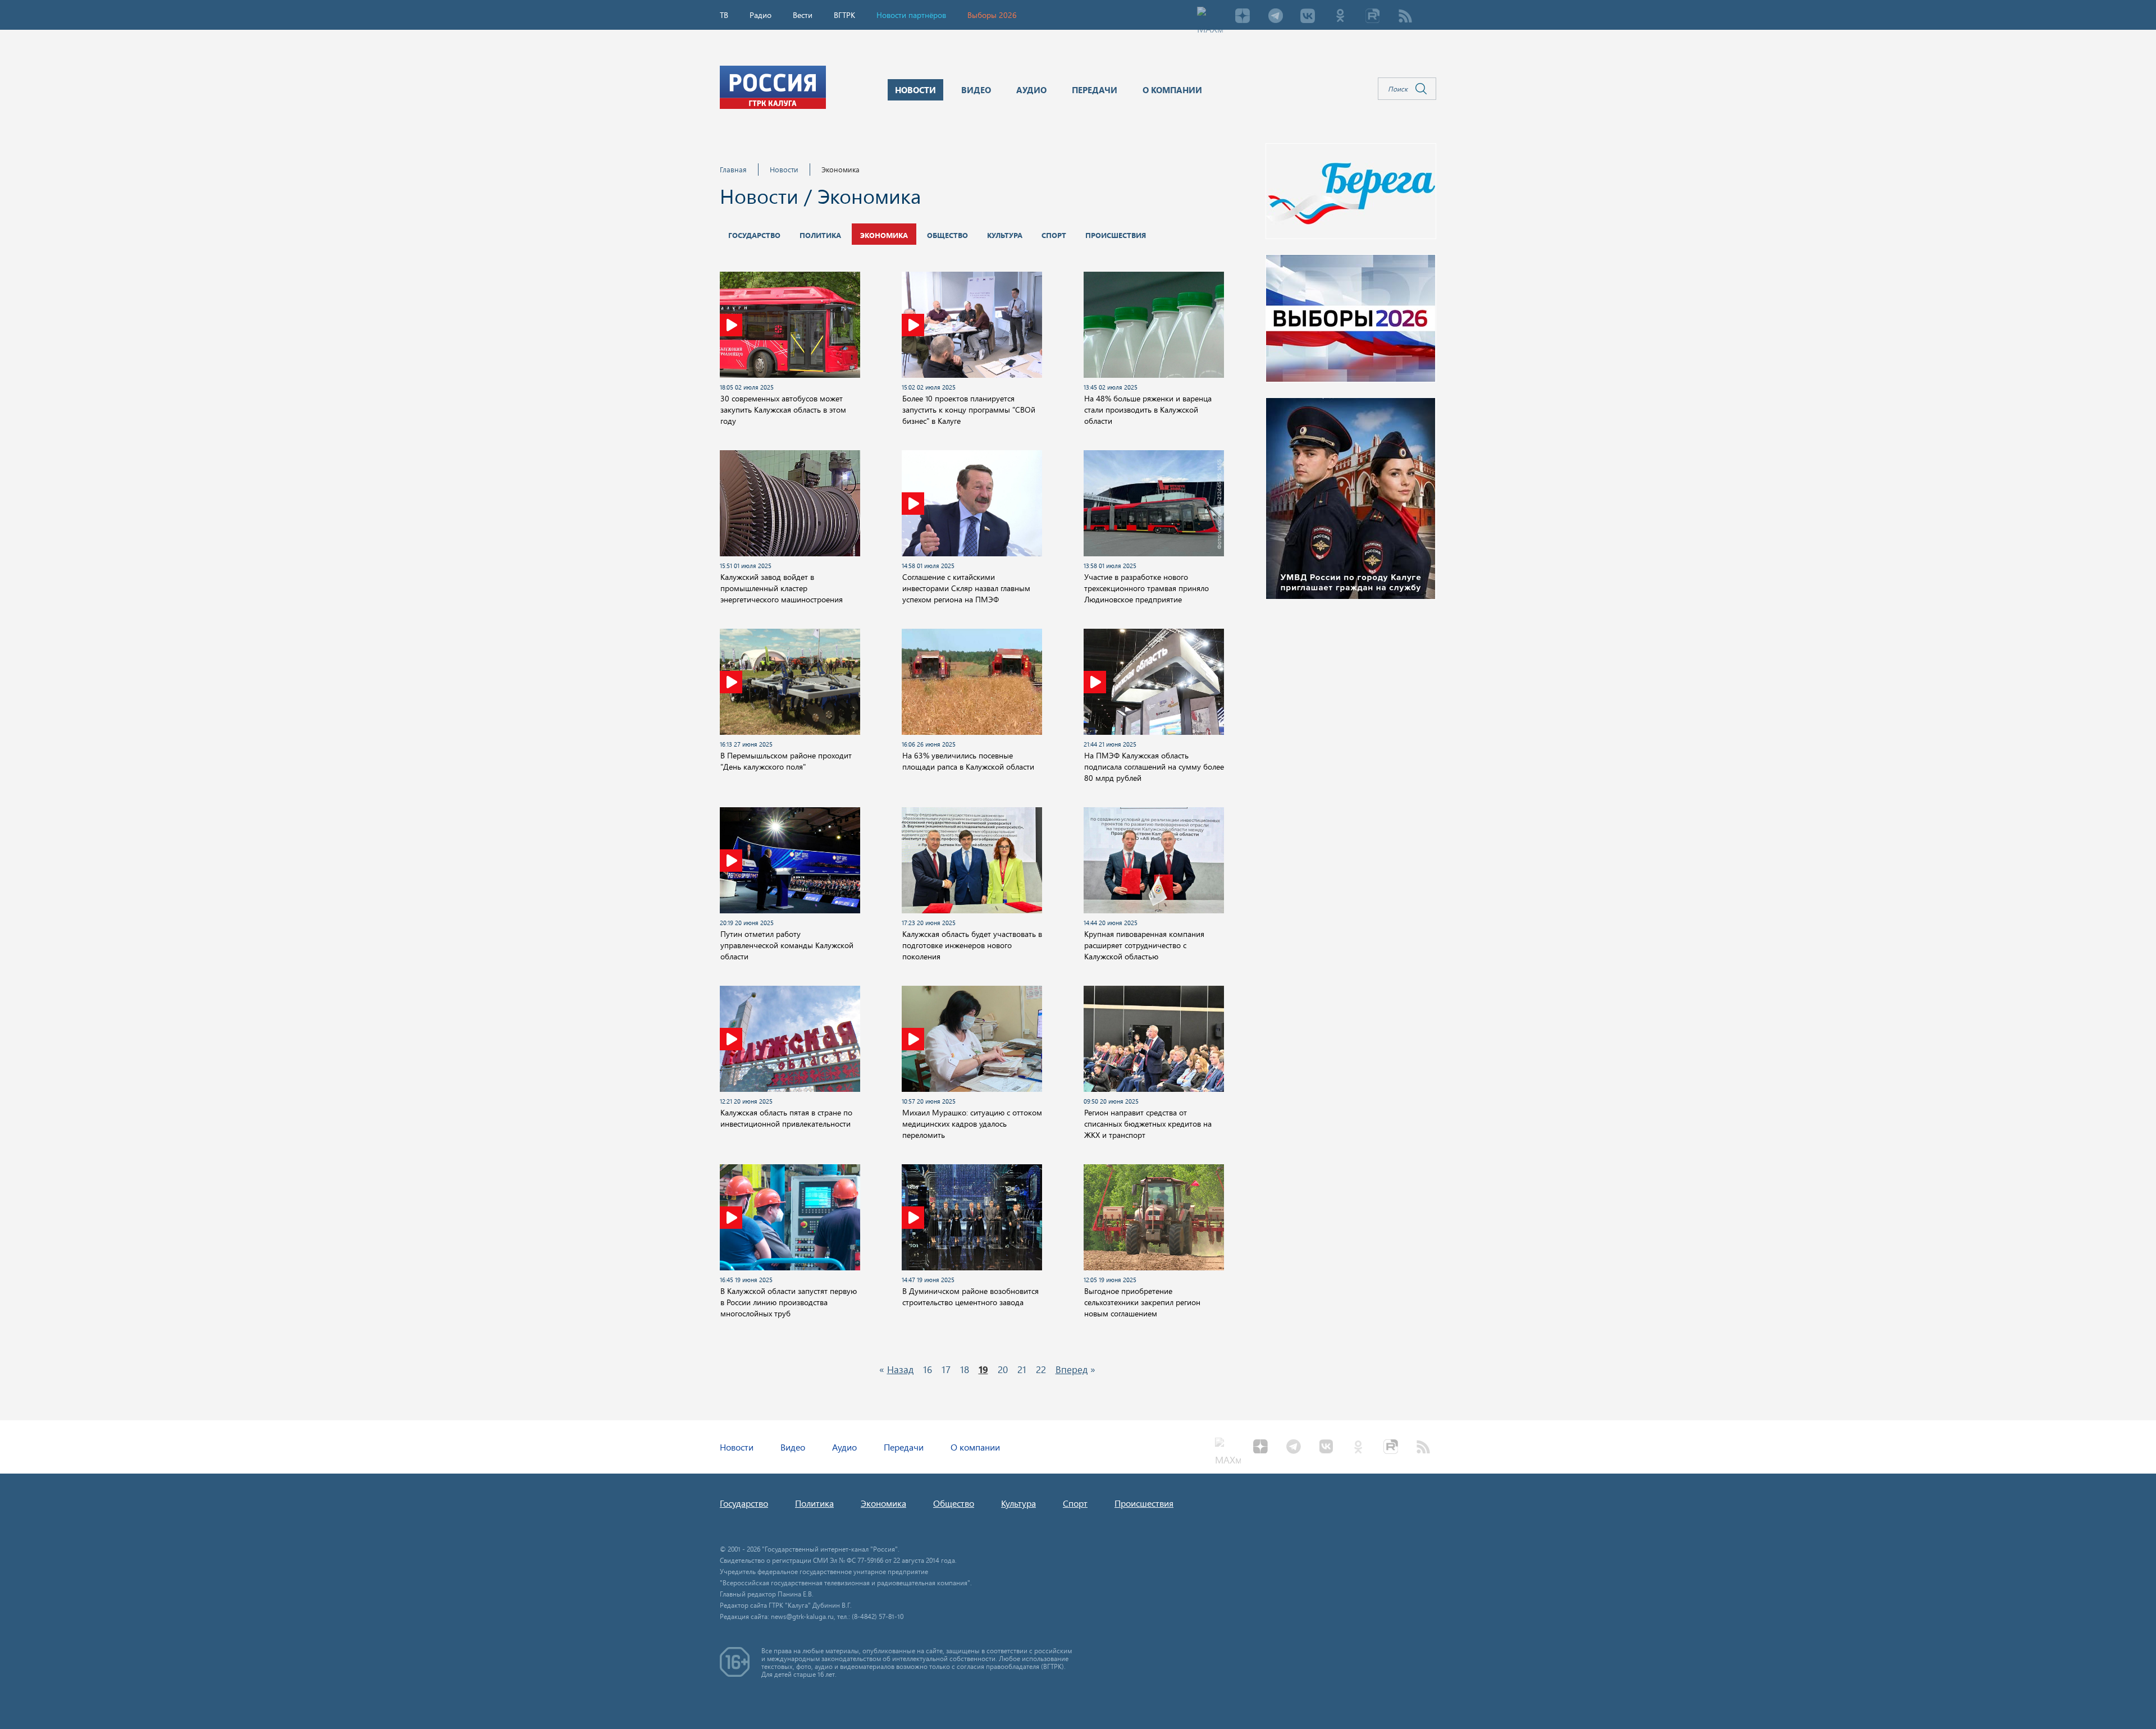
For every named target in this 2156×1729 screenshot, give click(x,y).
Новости (784, 169)
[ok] (1340, 17)
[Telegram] (1275, 17)
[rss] (1405, 17)
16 (928, 1369)
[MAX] (1210, 17)
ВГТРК (844, 15)
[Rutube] (1373, 17)
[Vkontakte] (1308, 17)
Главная (733, 169)
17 (946, 1369)
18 (965, 1369)
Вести (803, 15)
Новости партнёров (911, 15)
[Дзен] (1243, 17)
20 (1003, 1369)
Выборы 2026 (992, 15)
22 (1041, 1369)
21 (1022, 1369)
